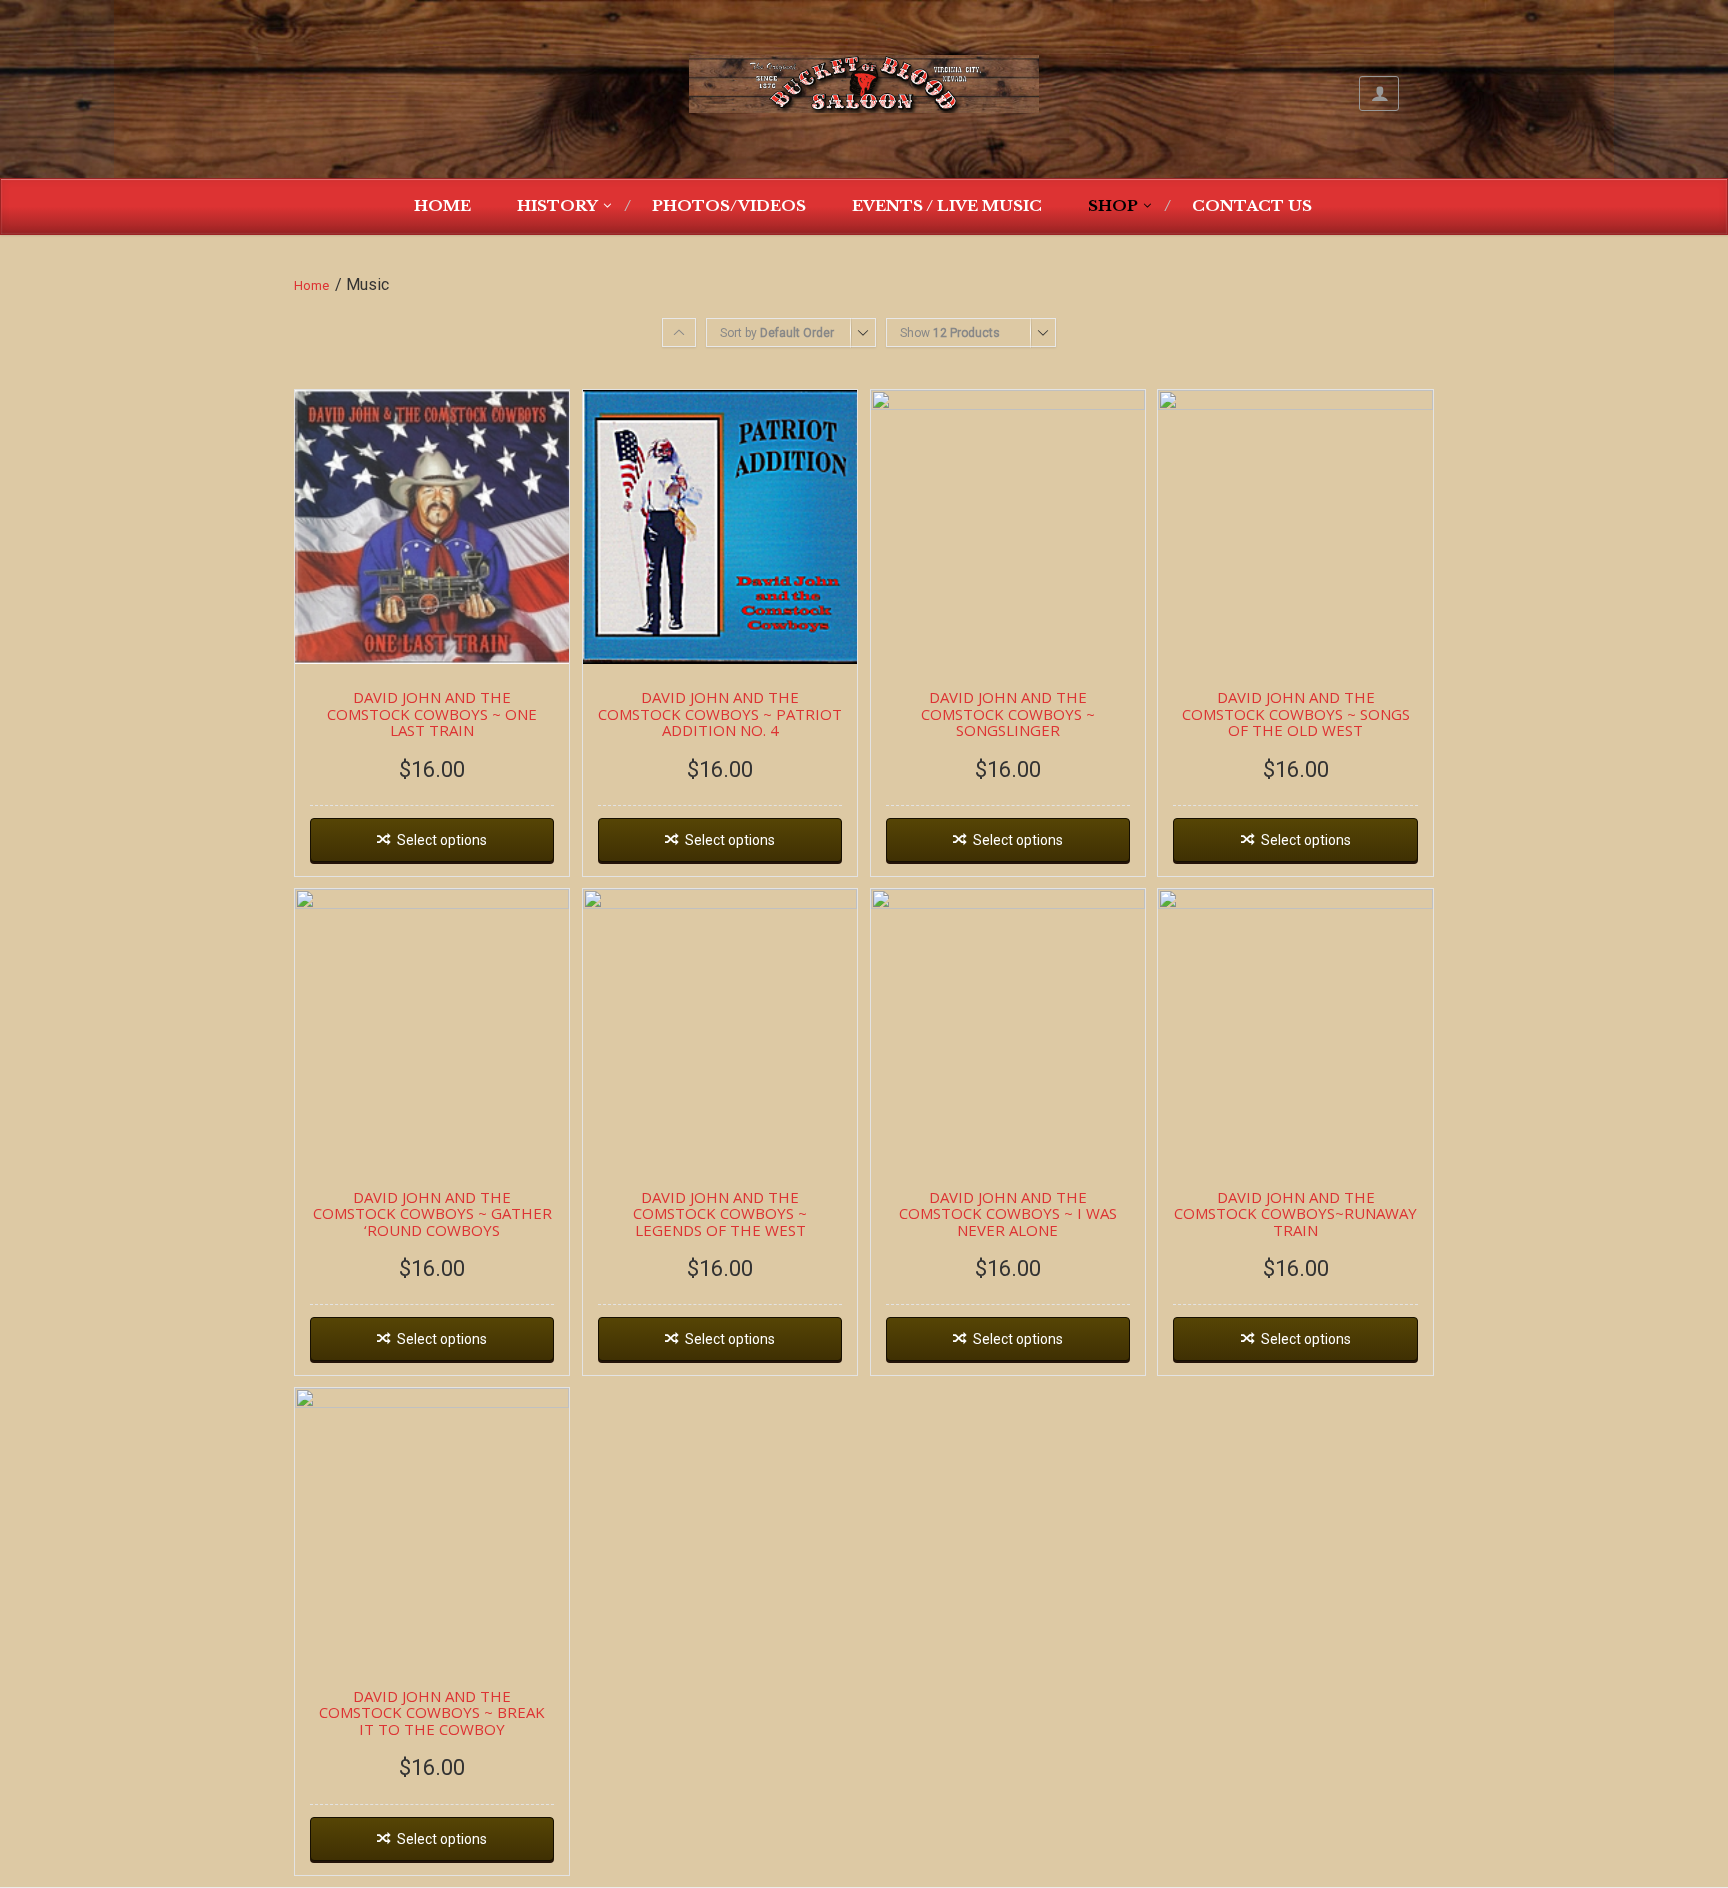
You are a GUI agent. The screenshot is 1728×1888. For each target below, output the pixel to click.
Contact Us (1252, 205)
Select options (442, 840)
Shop (1113, 205)
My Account (1379, 93)
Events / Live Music (947, 205)
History (557, 205)
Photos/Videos (729, 205)
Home (442, 205)
